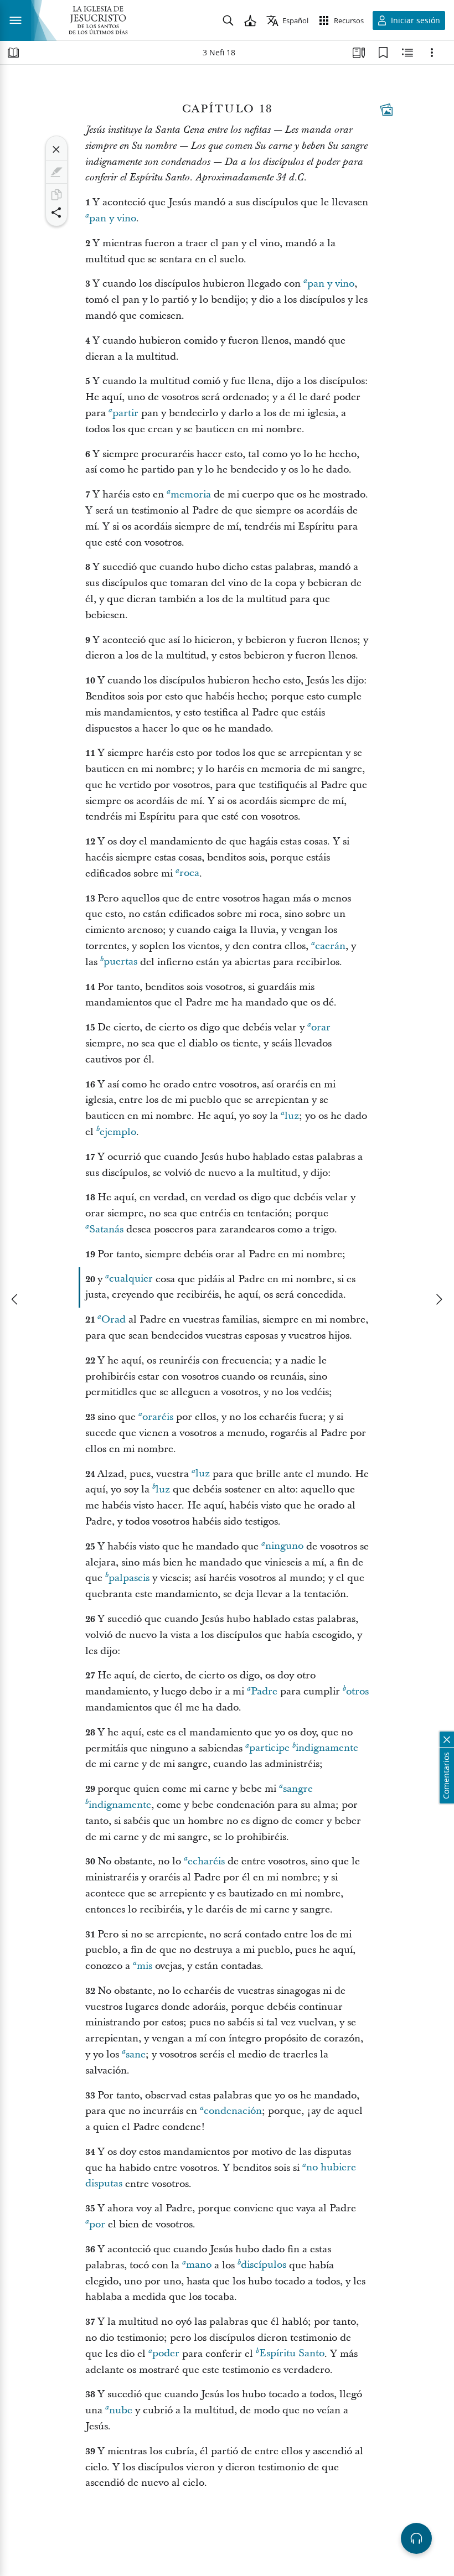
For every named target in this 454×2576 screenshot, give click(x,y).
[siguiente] (438, 1299)
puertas (120, 962)
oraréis (158, 1417)
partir (125, 413)
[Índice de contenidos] (13, 53)
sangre (298, 1789)
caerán (330, 946)
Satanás (106, 1229)
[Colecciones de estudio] (359, 53)
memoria (191, 494)
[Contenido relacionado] (407, 53)
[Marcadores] (383, 53)
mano (199, 2265)
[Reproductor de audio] (416, 2538)
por (97, 2224)
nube (121, 2410)
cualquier (131, 1279)
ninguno (284, 1546)
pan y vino (113, 218)
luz (292, 1116)
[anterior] (16, 1299)
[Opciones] (432, 53)
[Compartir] (56, 212)
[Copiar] (56, 195)
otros (357, 1691)
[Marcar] (56, 172)
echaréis (206, 1861)
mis (145, 1966)
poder (166, 2354)
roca (189, 874)
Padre (264, 1691)
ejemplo (118, 1132)
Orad (114, 1320)
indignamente (327, 1748)
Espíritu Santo (292, 2354)
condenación (233, 2111)
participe (269, 1748)
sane (136, 2054)
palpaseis (129, 1578)
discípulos (264, 2265)
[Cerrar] (56, 149)
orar (321, 1027)
